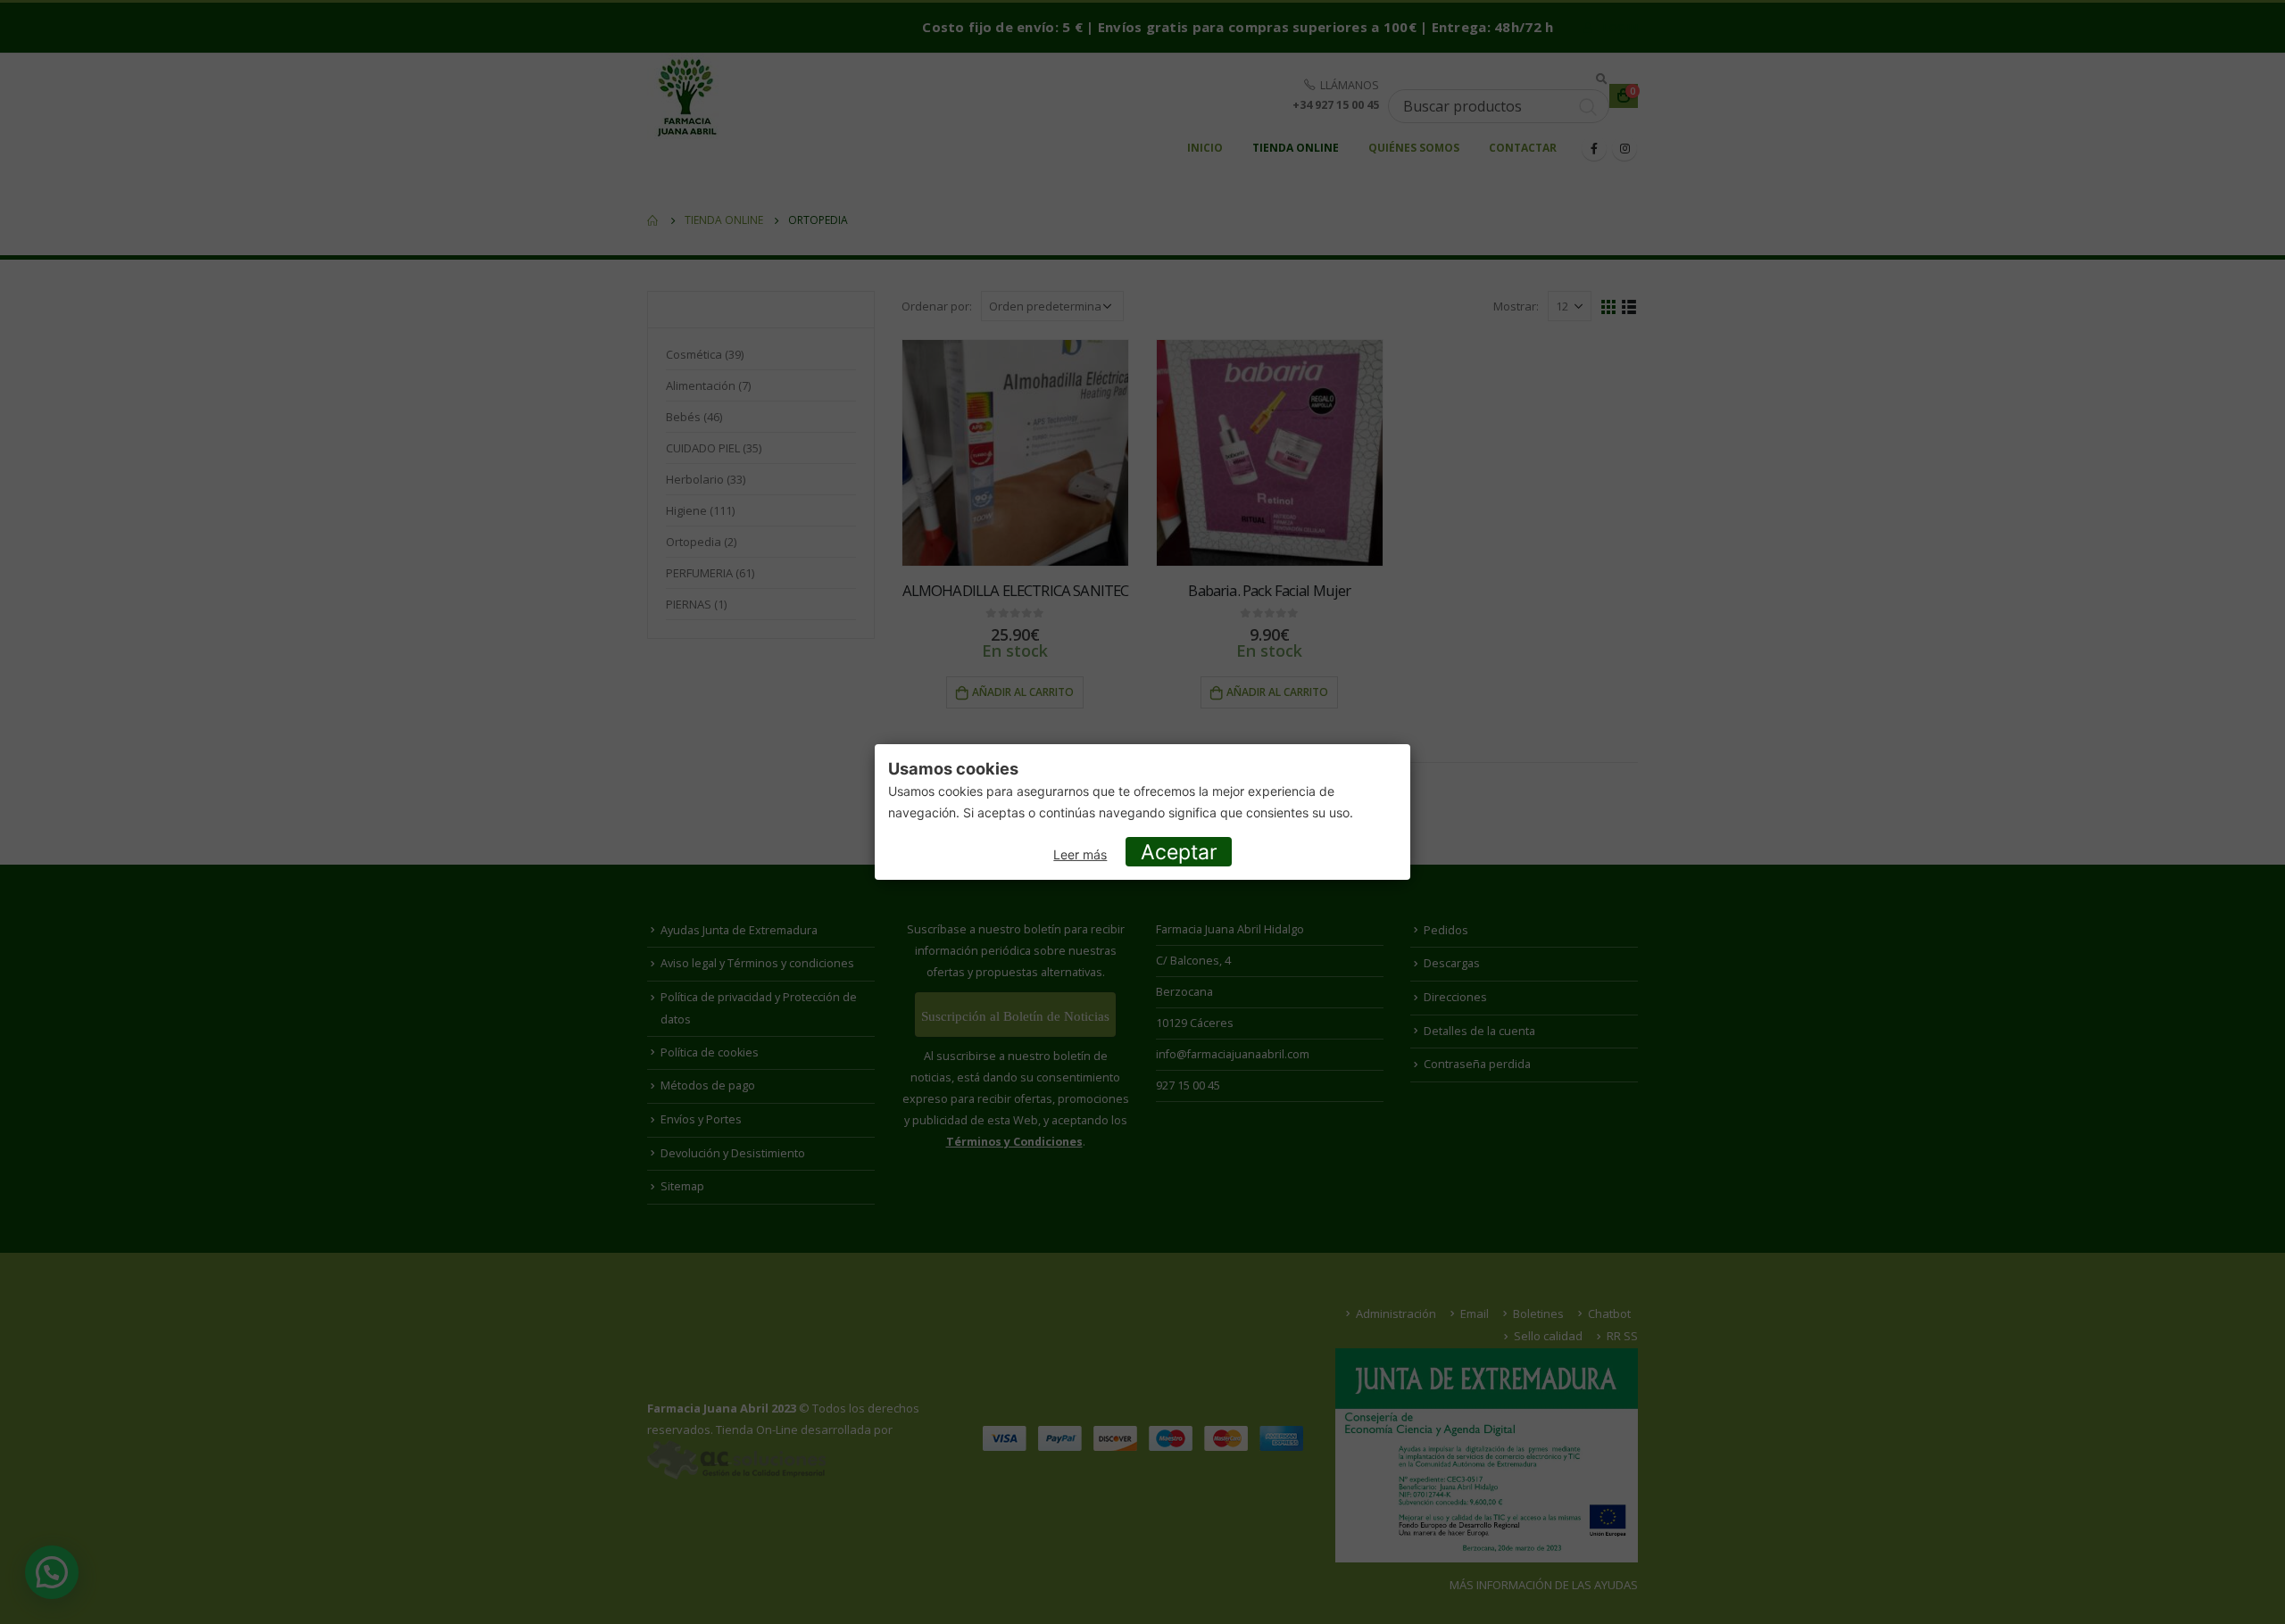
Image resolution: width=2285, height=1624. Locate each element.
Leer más (1080, 854)
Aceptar (1179, 852)
